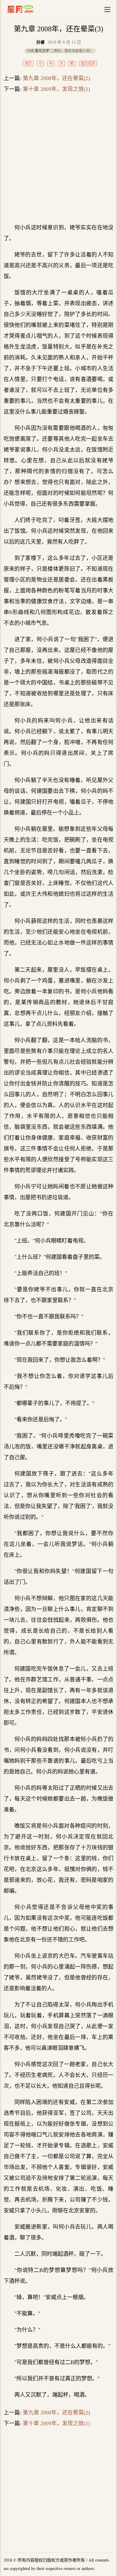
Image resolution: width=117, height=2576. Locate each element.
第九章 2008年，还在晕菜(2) (56, 78)
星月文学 (33, 9)
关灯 (28, 64)
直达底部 (88, 64)
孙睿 (40, 42)
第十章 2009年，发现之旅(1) (56, 89)
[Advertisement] (58, 158)
